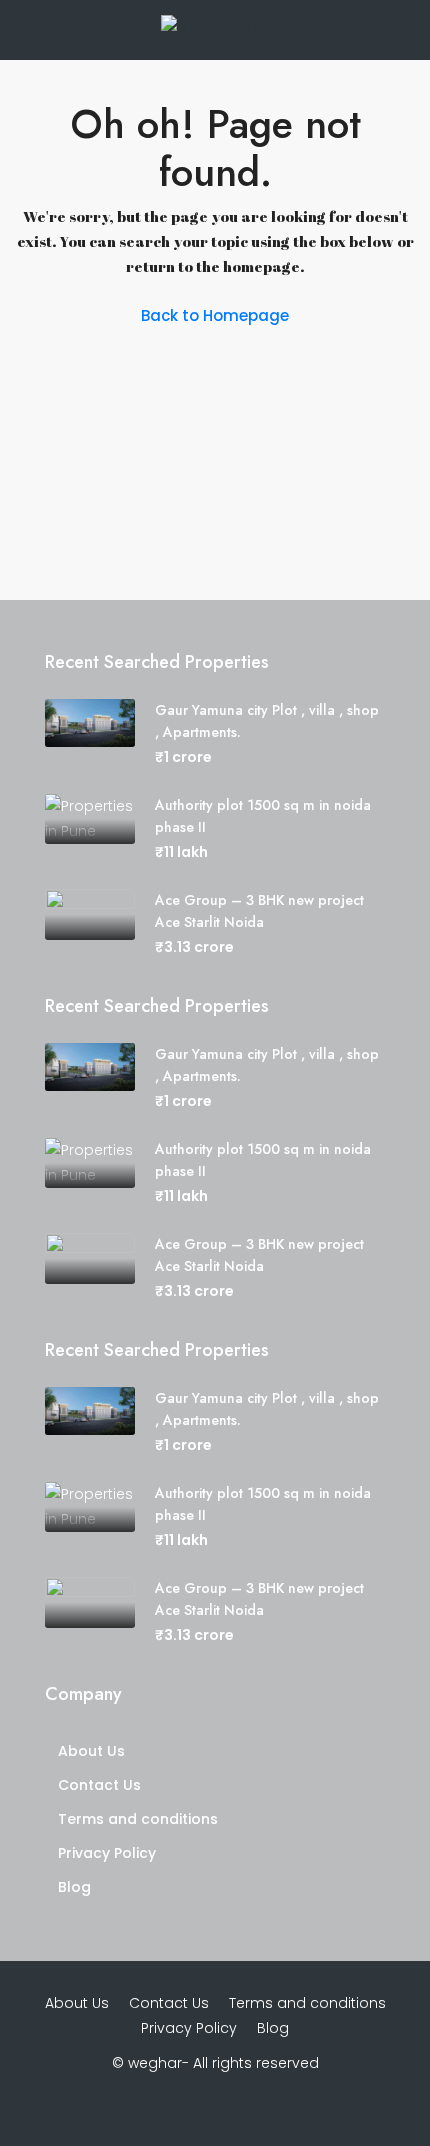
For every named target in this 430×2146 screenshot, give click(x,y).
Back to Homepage (215, 315)
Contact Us (99, 1785)
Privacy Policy (107, 1853)
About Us (91, 1751)
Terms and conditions (138, 1819)
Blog (74, 1887)
